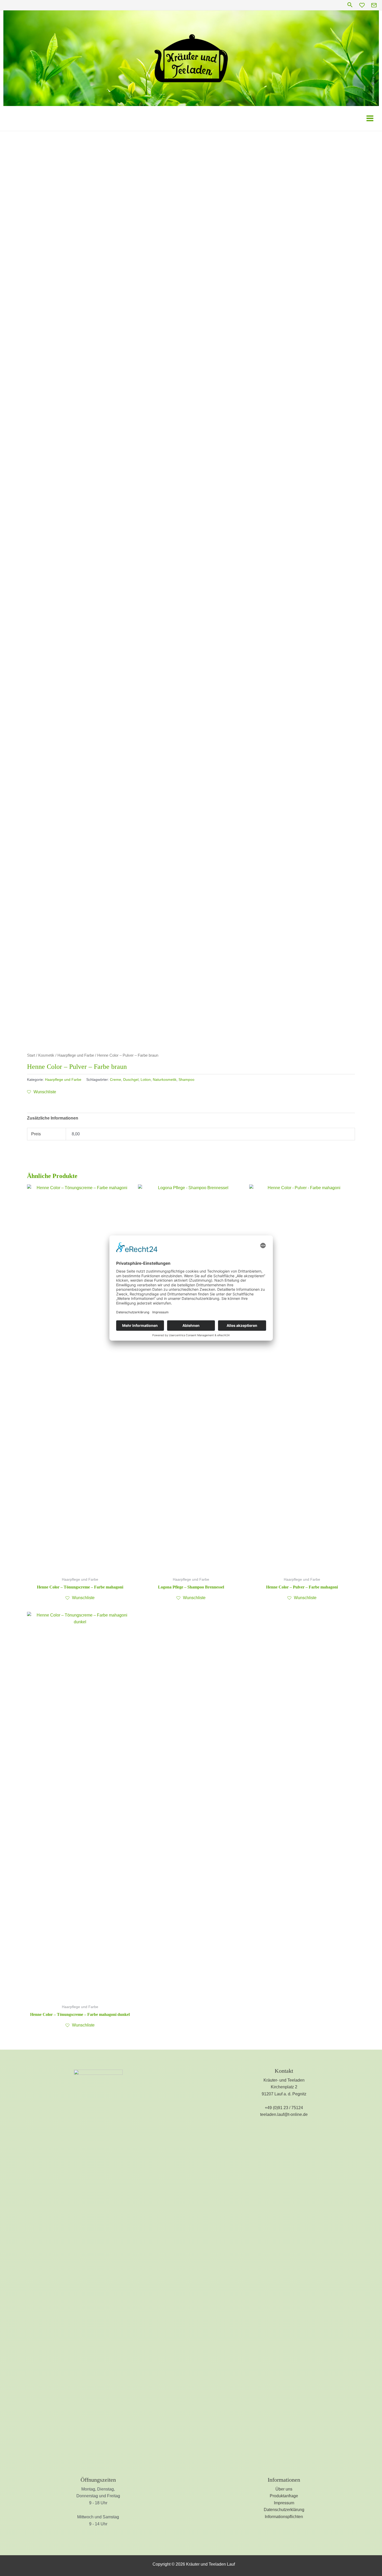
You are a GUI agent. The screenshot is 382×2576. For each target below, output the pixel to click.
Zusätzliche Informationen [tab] (53, 1118)
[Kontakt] (374, 5)
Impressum (284, 2503)
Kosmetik (46, 1055)
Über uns (284, 2489)
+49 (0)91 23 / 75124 (284, 2108)
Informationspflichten (284, 2517)
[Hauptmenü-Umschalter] (370, 118)
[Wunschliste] (362, 5)
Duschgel (131, 1080)
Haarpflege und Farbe (76, 1055)
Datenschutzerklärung (284, 2510)
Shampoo (186, 1080)
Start (31, 1055)
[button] (350, 5)
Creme (116, 1080)
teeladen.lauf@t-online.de (284, 2114)
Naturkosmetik (165, 1080)
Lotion (146, 1080)
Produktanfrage (284, 2496)
